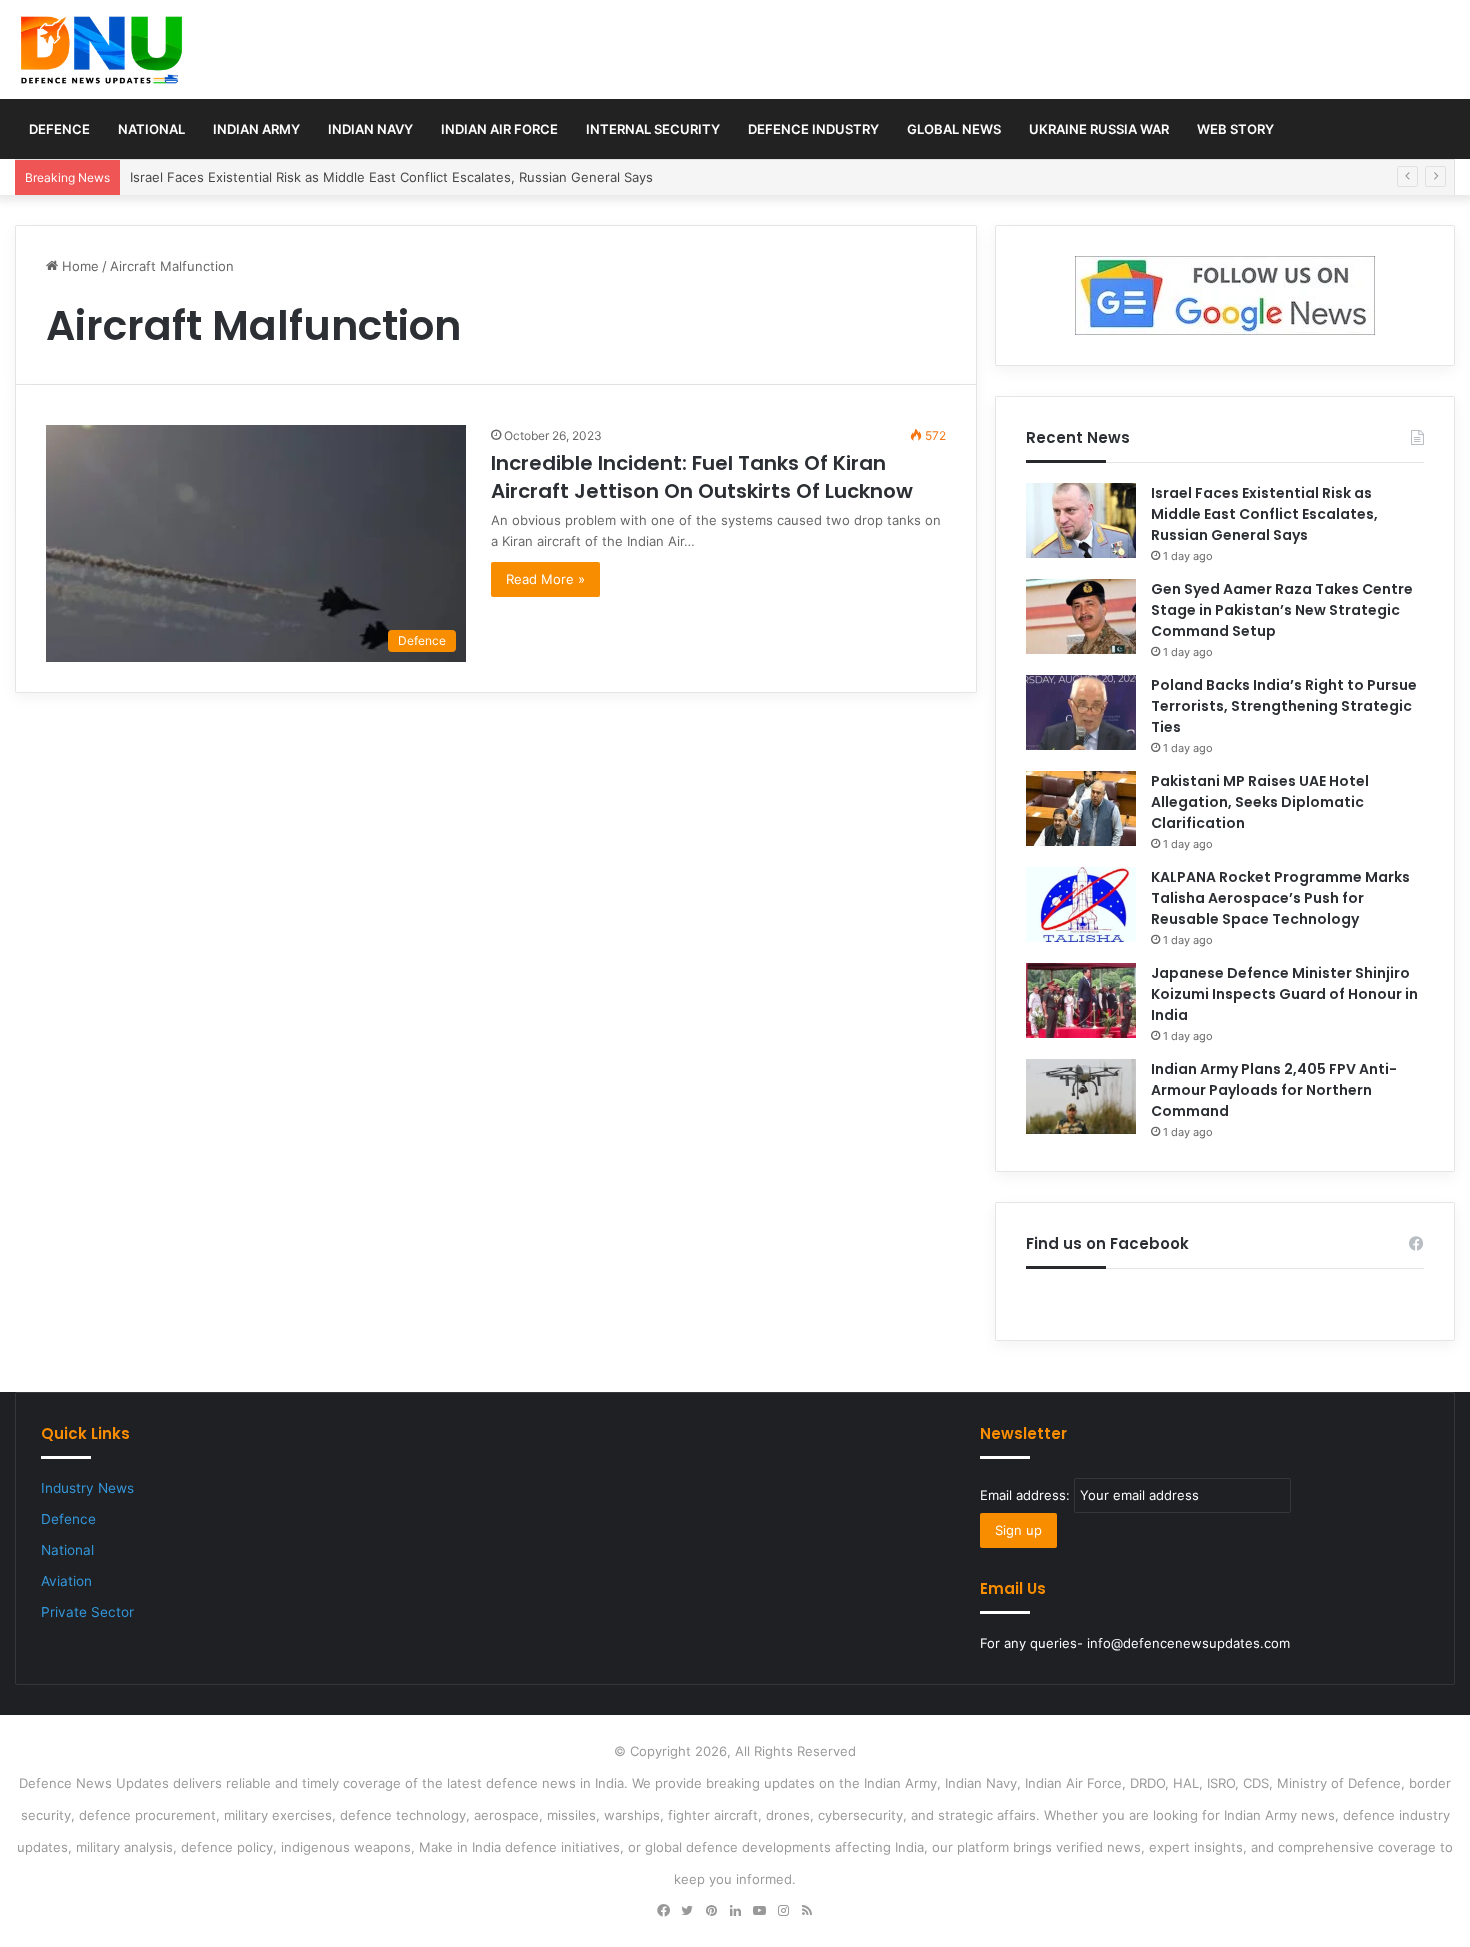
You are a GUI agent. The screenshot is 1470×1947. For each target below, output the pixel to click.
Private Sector (87, 1612)
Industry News (87, 1488)
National (151, 129)
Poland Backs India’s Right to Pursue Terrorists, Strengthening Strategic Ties (1284, 706)
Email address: (1027, 1495)
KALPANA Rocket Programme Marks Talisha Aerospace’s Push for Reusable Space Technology (1280, 898)
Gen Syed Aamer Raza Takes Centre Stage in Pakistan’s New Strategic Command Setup (1282, 610)
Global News (954, 129)
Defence (59, 129)
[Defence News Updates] (101, 50)
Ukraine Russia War (1099, 129)
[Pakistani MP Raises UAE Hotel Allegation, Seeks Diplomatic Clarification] (1081, 808)
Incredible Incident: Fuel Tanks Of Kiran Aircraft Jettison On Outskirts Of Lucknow (702, 477)
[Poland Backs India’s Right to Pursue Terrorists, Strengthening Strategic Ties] (1081, 712)
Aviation (66, 1581)
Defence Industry (813, 129)
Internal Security (653, 129)
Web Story (1235, 129)
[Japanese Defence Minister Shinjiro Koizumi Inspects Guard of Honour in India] (1081, 1000)
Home (78, 266)
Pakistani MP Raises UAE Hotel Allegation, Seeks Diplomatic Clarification (1260, 802)
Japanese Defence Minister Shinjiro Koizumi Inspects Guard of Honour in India (1284, 994)
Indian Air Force (499, 129)
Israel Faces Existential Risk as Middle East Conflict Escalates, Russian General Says (391, 177)
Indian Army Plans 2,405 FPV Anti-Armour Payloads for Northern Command (1274, 1090)
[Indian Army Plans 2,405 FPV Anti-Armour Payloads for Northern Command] (1081, 1096)
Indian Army (256, 129)
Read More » (545, 579)
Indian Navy (370, 129)
